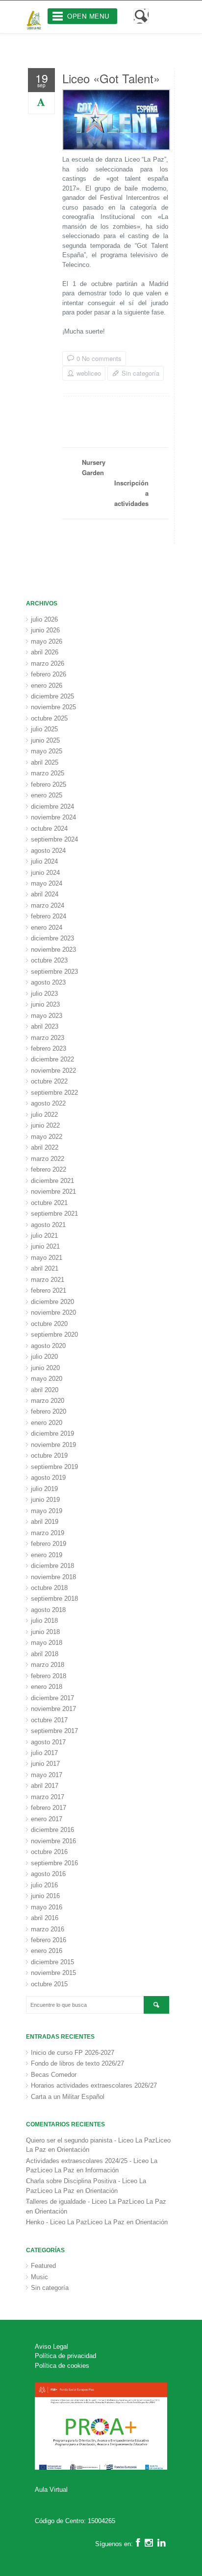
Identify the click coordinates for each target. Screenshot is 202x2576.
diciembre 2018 (52, 1566)
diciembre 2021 (52, 1181)
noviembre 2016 (53, 1841)
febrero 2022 (49, 1169)
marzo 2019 (48, 1533)
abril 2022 (45, 1147)
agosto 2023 (48, 982)
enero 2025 (47, 795)
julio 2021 (44, 1236)
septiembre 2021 (54, 1214)
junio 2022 (45, 1125)
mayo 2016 (47, 1907)
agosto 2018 (48, 1610)
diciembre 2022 (52, 1059)
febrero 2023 (49, 1048)
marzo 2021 (48, 1280)
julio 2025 (44, 729)
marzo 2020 (48, 1401)
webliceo (89, 373)
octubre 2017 (49, 1720)
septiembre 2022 (54, 1093)
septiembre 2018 (54, 1599)
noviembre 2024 (53, 817)
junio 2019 (45, 1500)
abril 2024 (45, 894)
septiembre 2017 (54, 1731)
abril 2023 (45, 1026)
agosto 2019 (48, 1478)
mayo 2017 (47, 1775)
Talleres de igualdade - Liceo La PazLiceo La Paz (96, 2202)
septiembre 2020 (54, 1335)
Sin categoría (140, 373)
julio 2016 (44, 1885)
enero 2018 (47, 1687)
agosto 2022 (48, 1103)
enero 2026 (47, 686)
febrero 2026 (49, 674)
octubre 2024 (49, 829)
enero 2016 (47, 1951)
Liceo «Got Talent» (111, 78)
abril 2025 (45, 762)
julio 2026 (44, 619)
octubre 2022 (49, 1081)
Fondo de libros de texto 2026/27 (77, 2063)
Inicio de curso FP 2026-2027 (73, 2053)
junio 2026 (45, 630)
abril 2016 (45, 1918)
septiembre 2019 (54, 1467)
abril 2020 (45, 1390)
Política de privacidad (65, 2356)
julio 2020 (44, 1357)
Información (102, 2170)
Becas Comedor (54, 2075)
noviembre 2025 (53, 707)
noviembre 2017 (53, 1709)
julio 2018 (44, 1621)
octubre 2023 (49, 960)
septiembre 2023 (54, 972)
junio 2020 (45, 1368)
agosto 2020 (48, 1346)
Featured (43, 2266)
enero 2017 (47, 1819)
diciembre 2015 (52, 1962)
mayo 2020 (47, 1379)
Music (39, 2277)
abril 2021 (45, 1268)
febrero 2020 (49, 1411)
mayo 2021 (47, 1258)
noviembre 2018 (53, 1577)
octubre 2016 (49, 1852)
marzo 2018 (48, 1665)
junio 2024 (45, 873)
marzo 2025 (48, 773)
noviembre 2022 (53, 1071)
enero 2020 (47, 1423)
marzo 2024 (48, 905)
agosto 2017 (48, 1742)
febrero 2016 (49, 1940)
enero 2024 (47, 927)
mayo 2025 (47, 751)
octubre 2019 (49, 1456)
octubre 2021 (49, 1203)
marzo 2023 (48, 1038)
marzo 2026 (48, 663)
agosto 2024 (48, 851)
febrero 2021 (49, 1290)
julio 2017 (44, 1753)
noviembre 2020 (53, 1312)
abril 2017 (45, 1786)
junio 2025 (45, 740)
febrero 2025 (49, 784)
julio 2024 (44, 861)
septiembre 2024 (54, 839)
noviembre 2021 (53, 1192)
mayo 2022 (47, 1137)
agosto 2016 (48, 1874)
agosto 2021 (48, 1225)
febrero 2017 (49, 1808)
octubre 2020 (49, 1324)
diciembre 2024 (52, 807)
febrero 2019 (49, 1544)
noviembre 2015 (53, 1973)
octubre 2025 (49, 718)
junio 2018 (45, 1632)
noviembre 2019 (53, 1445)
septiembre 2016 (54, 1863)
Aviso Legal (51, 2347)
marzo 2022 (48, 1159)
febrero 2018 (49, 1676)
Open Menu (88, 16)
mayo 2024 (47, 883)
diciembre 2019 (52, 1433)
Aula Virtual (51, 2490)
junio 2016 (45, 1896)
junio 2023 (45, 1004)
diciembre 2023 (52, 938)
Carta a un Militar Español (68, 2097)
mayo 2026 (47, 641)
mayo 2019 (47, 1511)
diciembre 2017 (52, 1698)
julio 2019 (44, 1489)
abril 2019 (45, 1522)
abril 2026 (45, 652)
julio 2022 (44, 1115)
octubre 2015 (49, 1984)
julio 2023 (44, 994)
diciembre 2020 (52, 1302)
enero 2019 (47, 1555)
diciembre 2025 (52, 696)
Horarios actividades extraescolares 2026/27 (94, 2085)
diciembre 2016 (52, 1830)
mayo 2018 (47, 1643)
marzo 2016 (48, 1929)
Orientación (73, 2150)
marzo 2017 (48, 1797)
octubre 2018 (49, 1588)
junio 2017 (45, 1764)
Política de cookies (62, 2366)
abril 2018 (45, 1654)
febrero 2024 (49, 916)
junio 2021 (45, 1246)
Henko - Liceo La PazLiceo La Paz (75, 2222)
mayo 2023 (47, 1016)
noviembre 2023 (53, 950)
